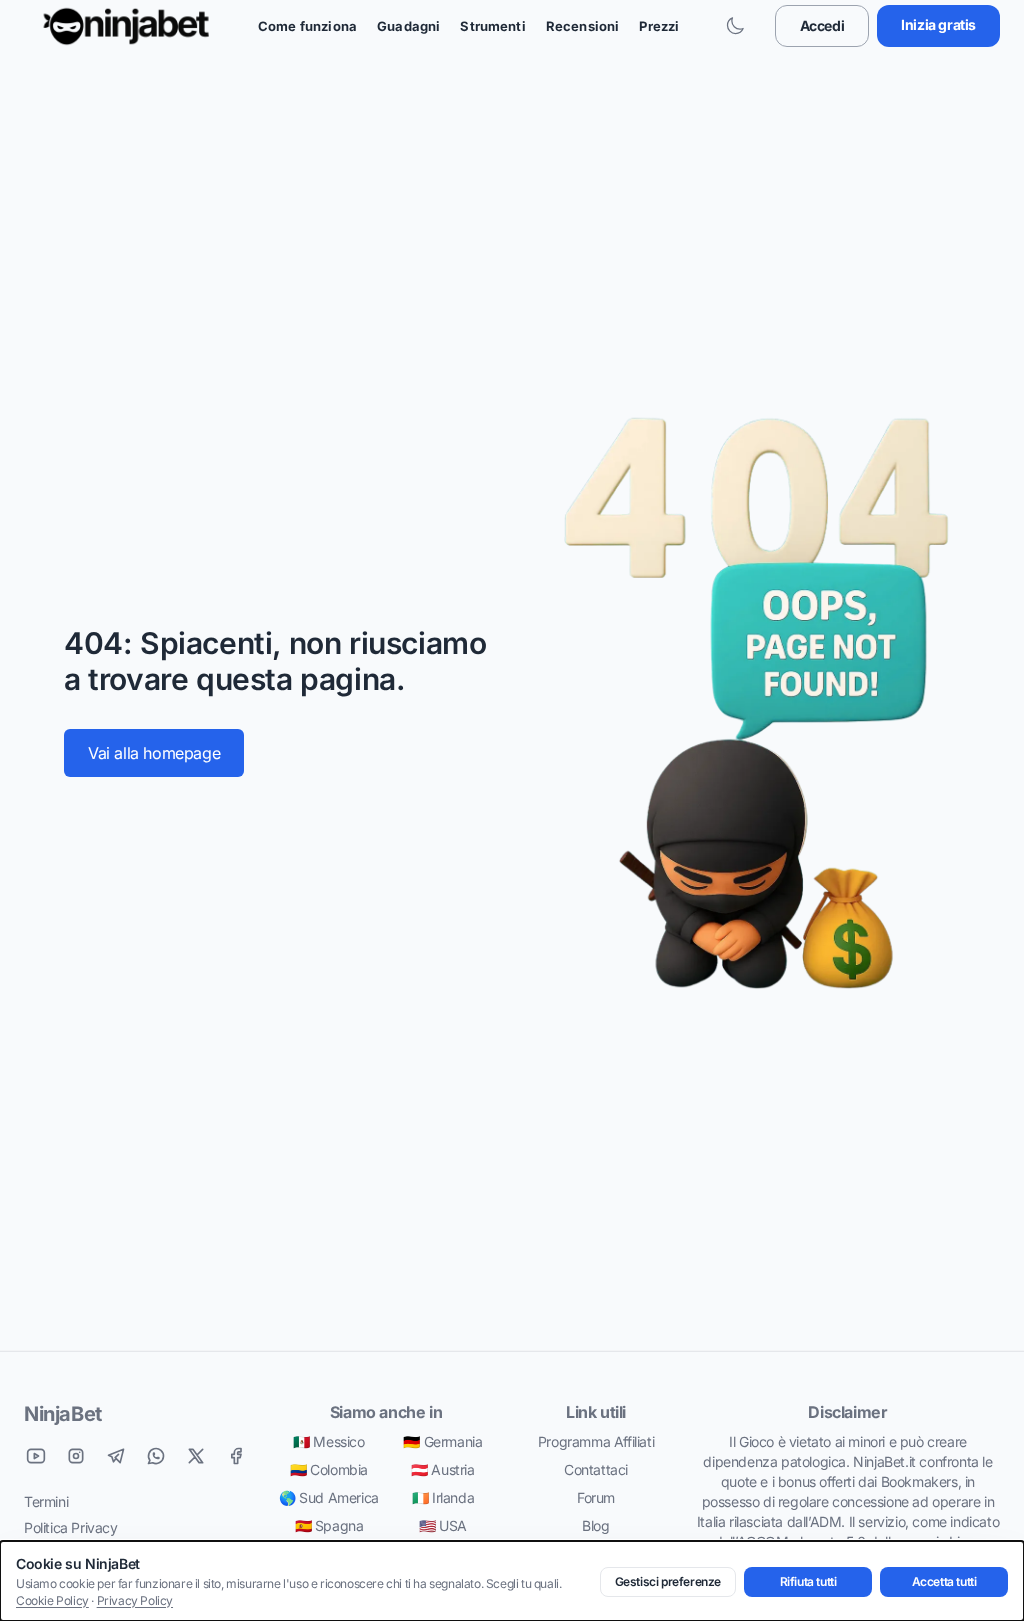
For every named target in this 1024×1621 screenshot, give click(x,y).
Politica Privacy (71, 1527)
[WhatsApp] (156, 1456)
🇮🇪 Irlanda (443, 1497)
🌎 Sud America (329, 1497)
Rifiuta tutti (808, 1581)
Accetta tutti (944, 1581)
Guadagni (408, 26)
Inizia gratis (938, 24)
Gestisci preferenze (668, 1581)
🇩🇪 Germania (442, 1441)
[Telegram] (116, 1456)
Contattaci (596, 1469)
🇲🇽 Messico (328, 1441)
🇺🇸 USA (443, 1525)
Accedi (822, 25)
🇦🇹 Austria (442, 1469)
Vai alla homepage (154, 753)
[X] (196, 1456)
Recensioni (583, 26)
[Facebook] (236, 1456)
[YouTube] (36, 1456)
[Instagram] (76, 1456)
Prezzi (659, 26)
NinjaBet (63, 1414)
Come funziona (307, 26)
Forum (596, 1497)
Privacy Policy (135, 1600)
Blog (595, 1525)
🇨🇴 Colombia (329, 1469)
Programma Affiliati (596, 1441)
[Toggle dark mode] (735, 26)
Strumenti (492, 26)
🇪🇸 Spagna (329, 1525)
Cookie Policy (52, 1600)
